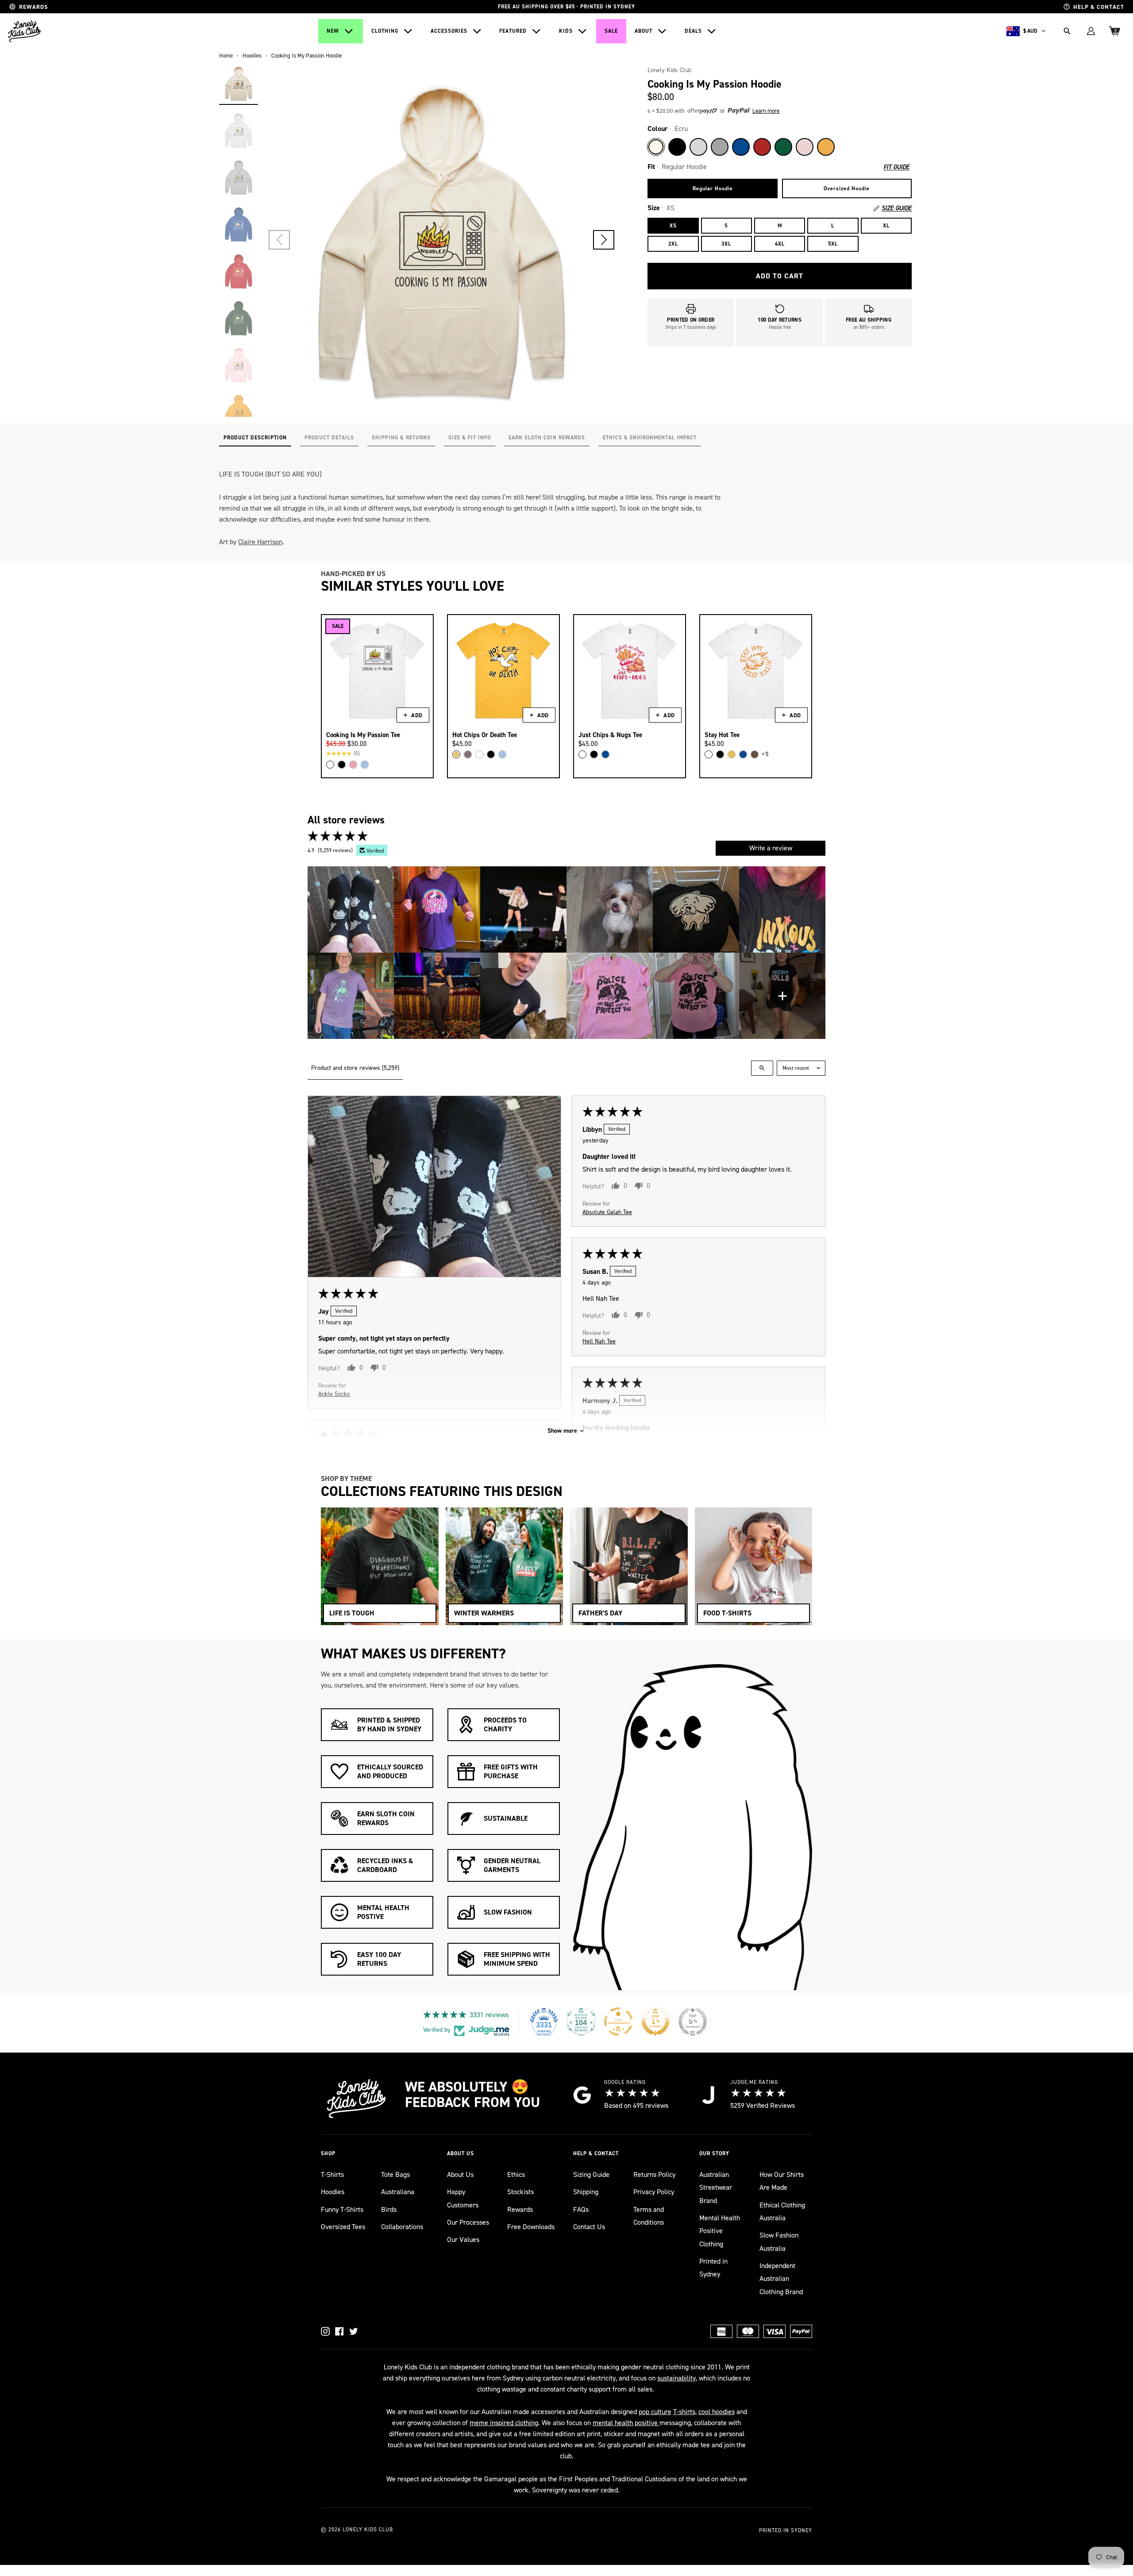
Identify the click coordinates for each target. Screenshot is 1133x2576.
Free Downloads (531, 2227)
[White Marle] (698, 147)
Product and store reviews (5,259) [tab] (355, 1068)
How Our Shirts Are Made (782, 2181)
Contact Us (589, 2227)
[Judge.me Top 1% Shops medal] (655, 2022)
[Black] (677, 147)
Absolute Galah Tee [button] (607, 1212)
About (644, 31)
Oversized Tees (343, 2227)
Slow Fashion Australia (779, 2242)
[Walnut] (755, 754)
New (333, 31)
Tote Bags (395, 2174)
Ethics (516, 2174)
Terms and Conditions (649, 2216)
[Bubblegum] (353, 765)
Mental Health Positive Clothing (720, 2231)
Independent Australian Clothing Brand (781, 2279)
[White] (330, 765)
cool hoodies (717, 2412)
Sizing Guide (591, 2174)
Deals (693, 31)
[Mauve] (468, 754)
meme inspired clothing (504, 2423)
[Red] (762, 147)
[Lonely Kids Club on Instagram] (325, 2331)
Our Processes (468, 2222)
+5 (765, 754)
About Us (460, 2174)
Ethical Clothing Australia (782, 2211)
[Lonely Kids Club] (24, 31)
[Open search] (762, 1068)
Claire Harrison (260, 542)
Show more (562, 1431)
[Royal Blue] (741, 147)
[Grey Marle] (720, 147)
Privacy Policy (654, 2192)
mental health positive (626, 2423)
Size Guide (897, 208)
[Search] (1067, 31)
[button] (604, 240)
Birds (389, 2209)
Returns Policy (654, 2174)
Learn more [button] (766, 111)
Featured (513, 31)
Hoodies (333, 2192)
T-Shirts (332, 2174)
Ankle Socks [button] (334, 1394)
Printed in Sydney (713, 2268)
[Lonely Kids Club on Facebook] (339, 2331)
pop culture (655, 2412)
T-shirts (684, 2412)
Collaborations (402, 2227)
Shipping (586, 2192)
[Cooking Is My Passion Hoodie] (239, 84)
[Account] (1091, 31)
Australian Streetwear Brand (716, 2188)
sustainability (676, 2378)
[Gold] (826, 147)
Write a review (771, 848)
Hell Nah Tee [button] (599, 1341)
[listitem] (351, 909)
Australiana (398, 2192)
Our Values (463, 2240)
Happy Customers (463, 2198)
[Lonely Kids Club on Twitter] (354, 2331)
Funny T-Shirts (342, 2209)
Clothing (385, 31)
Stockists (520, 2192)
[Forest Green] (783, 147)
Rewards (520, 2209)
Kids (566, 31)
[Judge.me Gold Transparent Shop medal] (618, 2022)
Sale (611, 31)
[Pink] (805, 147)
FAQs (581, 2209)
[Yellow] (456, 754)
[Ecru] (656, 147)
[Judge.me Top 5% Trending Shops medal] (693, 2022)
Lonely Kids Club (669, 70)
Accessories (449, 31)
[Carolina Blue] (365, 765)
